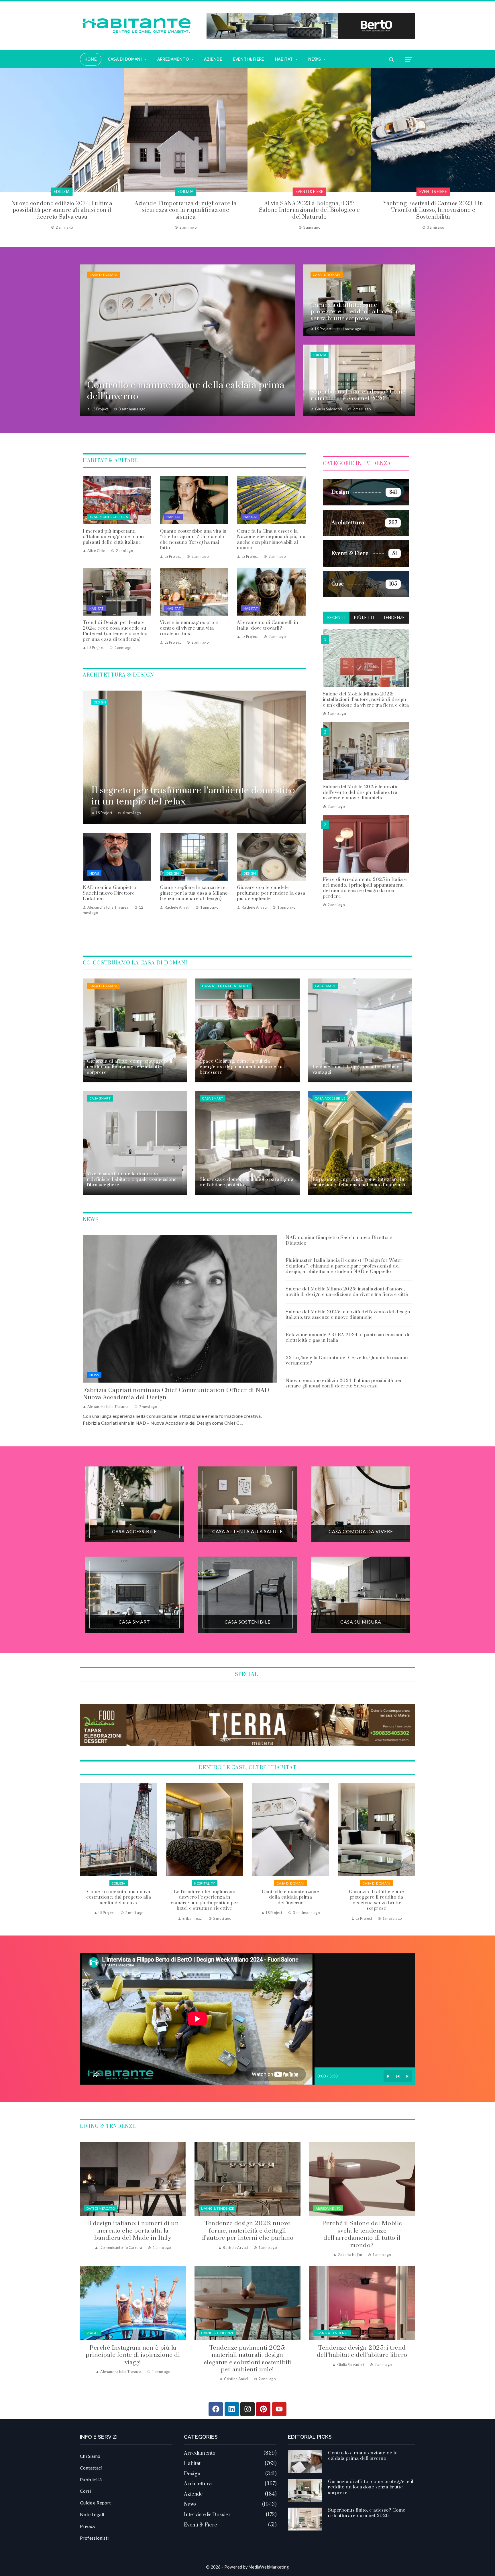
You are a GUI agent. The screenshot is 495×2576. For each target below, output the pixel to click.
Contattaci (91, 2468)
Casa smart (325, 986)
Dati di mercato (101, 2208)
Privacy (88, 2526)
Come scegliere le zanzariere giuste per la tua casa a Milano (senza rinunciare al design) (194, 893)
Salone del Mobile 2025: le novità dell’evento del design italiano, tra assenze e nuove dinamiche (360, 792)
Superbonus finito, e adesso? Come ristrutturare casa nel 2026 (290, 1897)
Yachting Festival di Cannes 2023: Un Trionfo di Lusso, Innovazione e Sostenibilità (186, 210)
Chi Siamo (90, 2456)
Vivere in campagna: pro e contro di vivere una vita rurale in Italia (189, 628)
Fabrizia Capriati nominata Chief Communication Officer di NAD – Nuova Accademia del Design (179, 1394)
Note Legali (92, 2514)
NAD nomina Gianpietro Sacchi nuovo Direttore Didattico (110, 893)
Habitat (174, 517)
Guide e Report (96, 2503)
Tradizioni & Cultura (109, 517)
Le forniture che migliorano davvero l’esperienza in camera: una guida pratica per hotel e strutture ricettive (433, 210)
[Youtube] (279, 2409)
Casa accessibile (330, 1098)
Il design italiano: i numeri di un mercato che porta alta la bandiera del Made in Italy (133, 2231)
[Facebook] (216, 2409)
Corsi (86, 2491)
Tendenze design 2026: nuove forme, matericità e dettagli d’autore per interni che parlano (247, 2231)
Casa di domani (103, 275)
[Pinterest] (263, 2409)
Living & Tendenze (218, 2208)
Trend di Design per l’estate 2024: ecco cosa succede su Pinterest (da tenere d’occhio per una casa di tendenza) (115, 631)
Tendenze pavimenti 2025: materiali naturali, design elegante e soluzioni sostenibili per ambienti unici (247, 2359)
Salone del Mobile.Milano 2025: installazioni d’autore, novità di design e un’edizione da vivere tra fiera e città (366, 699)
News (94, 873)
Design (100, 702)
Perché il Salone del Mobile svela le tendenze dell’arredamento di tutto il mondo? (362, 2234)
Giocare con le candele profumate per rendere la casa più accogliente (271, 893)
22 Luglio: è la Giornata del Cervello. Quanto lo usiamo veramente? (347, 1361)
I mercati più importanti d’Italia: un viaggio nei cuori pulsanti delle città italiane (114, 537)
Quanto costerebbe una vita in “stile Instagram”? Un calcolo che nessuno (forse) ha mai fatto (193, 540)
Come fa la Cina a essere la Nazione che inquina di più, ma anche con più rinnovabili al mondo (271, 540)
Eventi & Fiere (62, 192)
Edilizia (320, 355)
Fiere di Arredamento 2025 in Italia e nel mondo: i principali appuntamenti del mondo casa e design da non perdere (365, 888)
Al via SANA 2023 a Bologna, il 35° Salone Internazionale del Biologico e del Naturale (62, 210)
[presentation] (4, 149)
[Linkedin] (232, 2409)
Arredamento (328, 2208)
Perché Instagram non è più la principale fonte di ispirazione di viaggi (133, 2355)
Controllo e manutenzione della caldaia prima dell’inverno (119, 1897)
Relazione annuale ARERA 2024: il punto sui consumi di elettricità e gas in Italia (347, 1338)
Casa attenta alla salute (226, 986)
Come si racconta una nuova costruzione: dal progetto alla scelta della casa (377, 1897)
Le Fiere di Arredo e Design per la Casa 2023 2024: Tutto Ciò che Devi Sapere (309, 207)
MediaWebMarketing (269, 2567)
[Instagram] (247, 2409)
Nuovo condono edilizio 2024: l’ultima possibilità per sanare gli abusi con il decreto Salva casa (344, 1383)
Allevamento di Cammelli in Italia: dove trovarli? (267, 625)
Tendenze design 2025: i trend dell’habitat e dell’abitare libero (362, 2351)
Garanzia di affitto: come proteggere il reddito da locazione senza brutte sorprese (205, 1900)
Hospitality (433, 192)
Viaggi (93, 2333)
